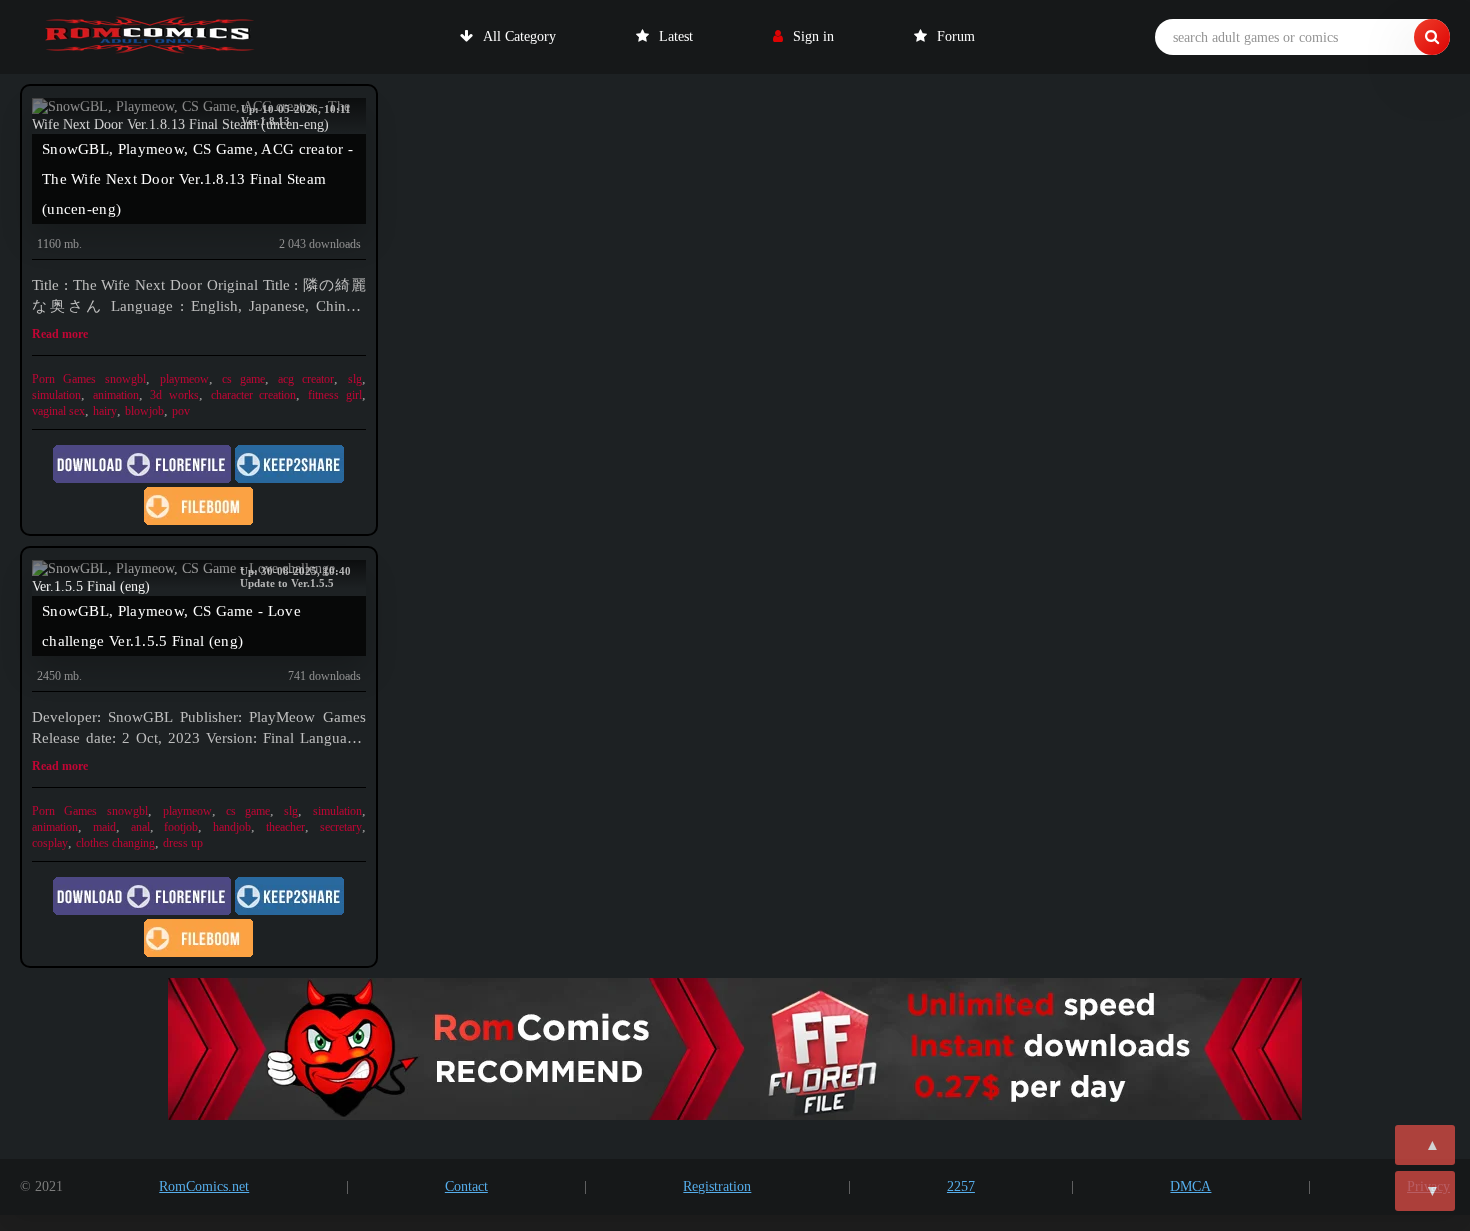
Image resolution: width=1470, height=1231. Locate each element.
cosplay (50, 843)
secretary (341, 827)
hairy (105, 411)
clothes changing (115, 843)
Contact (466, 1186)
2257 (961, 1186)
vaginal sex (58, 411)
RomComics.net (204, 1186)
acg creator (306, 379)
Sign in (813, 36)
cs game (243, 379)
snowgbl (125, 379)
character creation (254, 395)
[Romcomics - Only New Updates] (150, 37)
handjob (232, 827)
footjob (181, 827)
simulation (56, 395)
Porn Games (64, 379)
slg (355, 379)
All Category (519, 36)
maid (104, 827)
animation (116, 395)
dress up (183, 843)
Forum (956, 36)
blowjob (144, 411)
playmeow (184, 379)
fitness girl (335, 395)
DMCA (1190, 1186)
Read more (60, 334)
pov (181, 411)
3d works (174, 395)
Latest (676, 36)
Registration (717, 1186)
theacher (285, 827)
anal (140, 827)
